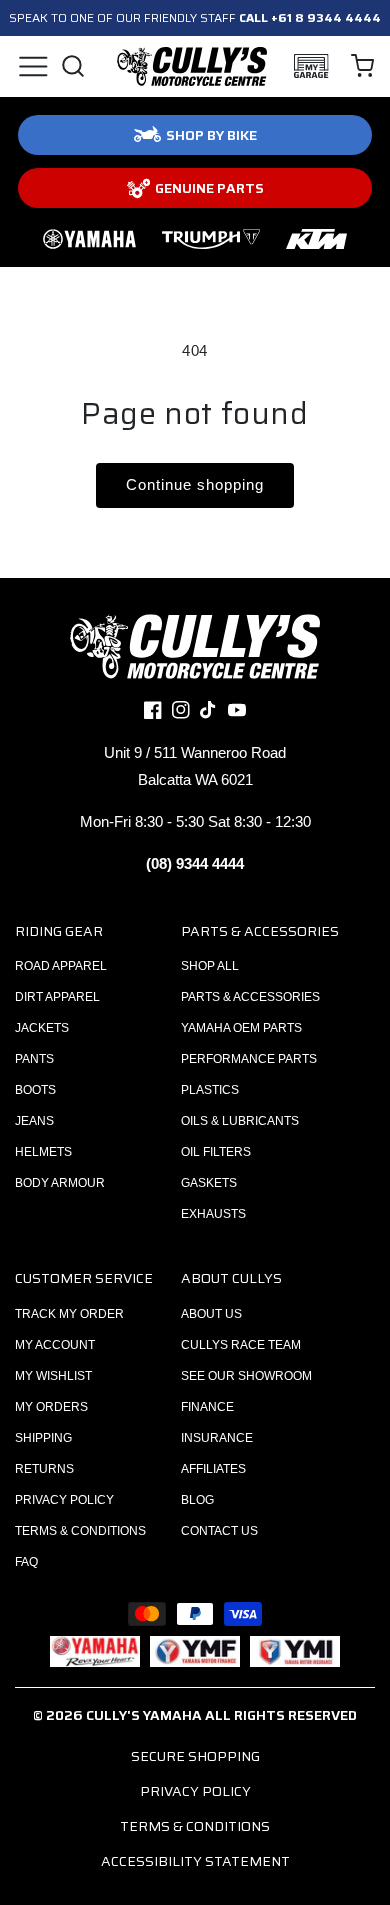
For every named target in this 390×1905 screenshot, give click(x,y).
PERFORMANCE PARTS (249, 1059)
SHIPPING (43, 1438)
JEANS (34, 1121)
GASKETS (209, 1183)
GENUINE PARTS (209, 188)
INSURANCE (217, 1438)
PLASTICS (210, 1090)
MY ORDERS (51, 1407)
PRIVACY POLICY (64, 1500)
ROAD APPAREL (61, 966)
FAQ (26, 1562)
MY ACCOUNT (55, 1345)
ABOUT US (211, 1314)
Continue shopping (195, 484)
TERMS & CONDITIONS (80, 1531)
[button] (32, 66)
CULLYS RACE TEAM (241, 1345)
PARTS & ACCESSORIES (250, 997)
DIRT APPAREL (57, 997)
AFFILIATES (213, 1469)
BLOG (197, 1500)
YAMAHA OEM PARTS (241, 1028)
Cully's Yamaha (144, 1715)
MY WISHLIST (53, 1376)
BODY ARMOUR (60, 1183)
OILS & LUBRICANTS (240, 1121)
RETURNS (44, 1469)
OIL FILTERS (216, 1152)
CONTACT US (219, 1531)
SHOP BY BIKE (211, 135)
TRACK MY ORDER (69, 1314)
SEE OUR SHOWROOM (246, 1376)
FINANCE (207, 1407)
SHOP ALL (210, 966)
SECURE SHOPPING (195, 1756)
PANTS (34, 1059)
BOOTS (35, 1090)
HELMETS (43, 1152)
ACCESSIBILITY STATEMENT (195, 1861)
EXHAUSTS (213, 1214)
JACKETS (42, 1028)
